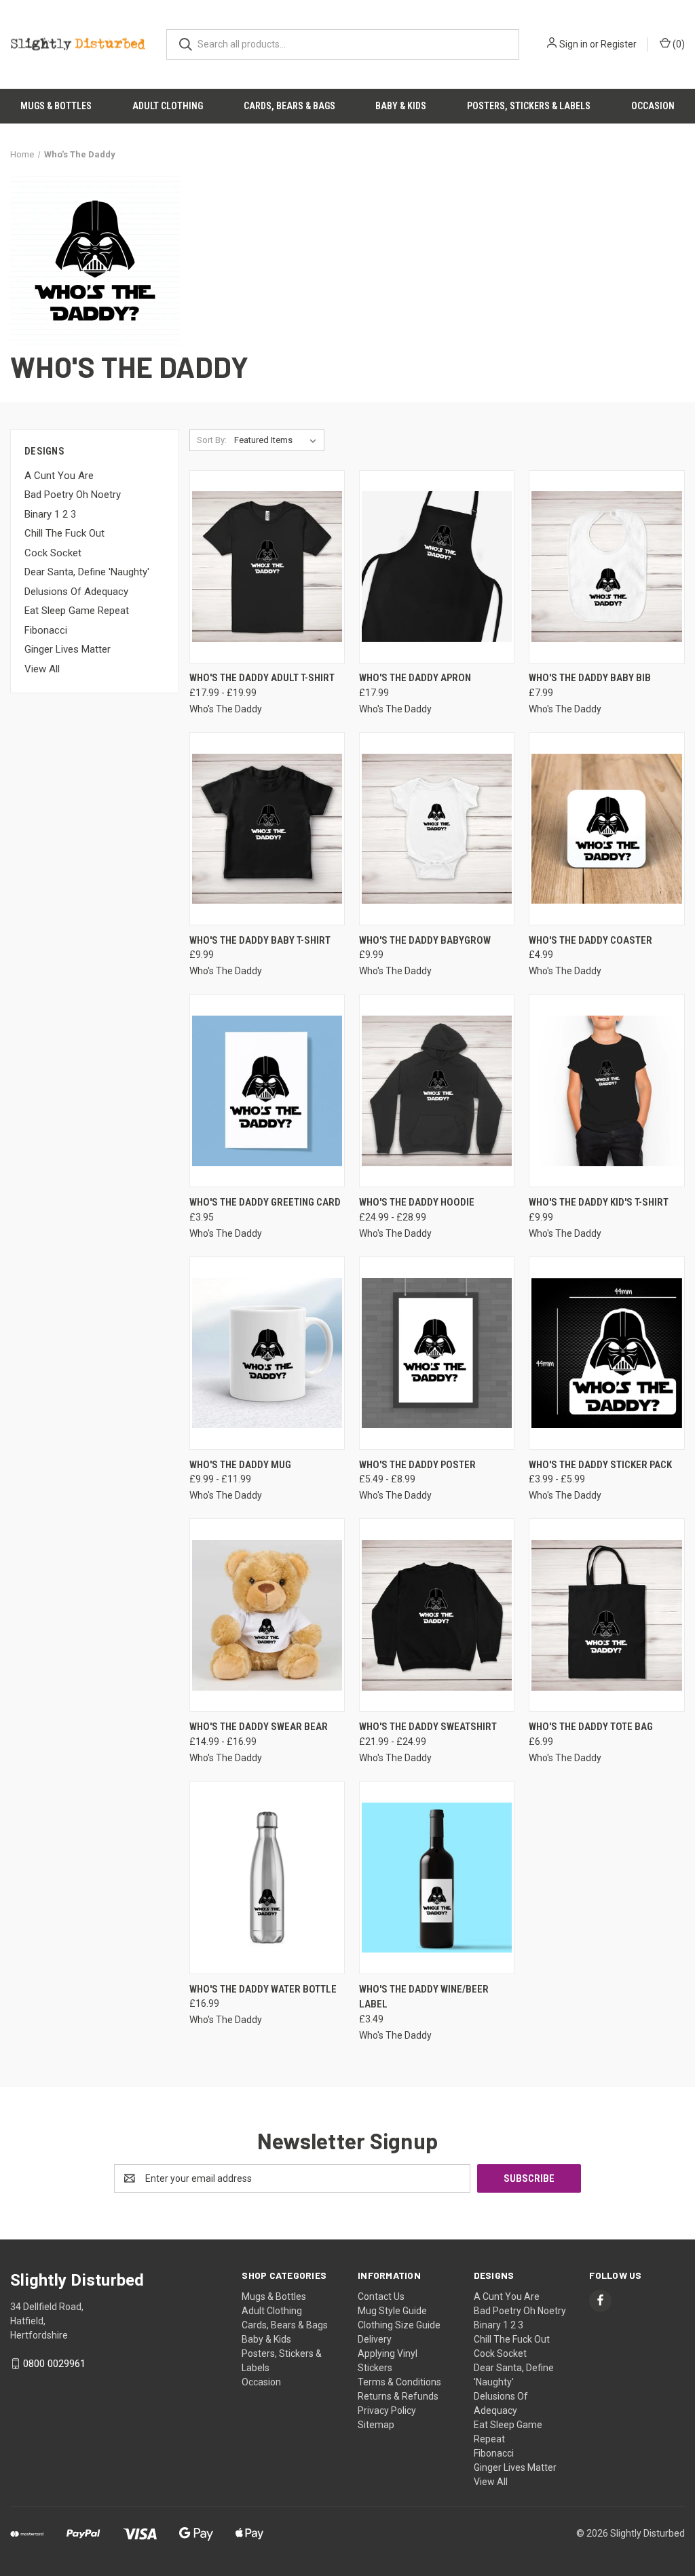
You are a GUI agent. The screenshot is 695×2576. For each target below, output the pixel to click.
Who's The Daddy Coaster (590, 940)
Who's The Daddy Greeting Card (265, 1202)
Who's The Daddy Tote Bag (591, 1727)
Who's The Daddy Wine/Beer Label (424, 1997)
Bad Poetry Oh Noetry (73, 495)
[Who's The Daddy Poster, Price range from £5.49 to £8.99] (437, 1353)
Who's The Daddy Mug (240, 1465)
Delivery (375, 2339)
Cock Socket (53, 553)
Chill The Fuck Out (64, 533)
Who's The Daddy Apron (415, 678)
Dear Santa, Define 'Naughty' (87, 572)
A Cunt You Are (59, 476)
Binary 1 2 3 (50, 514)
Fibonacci (46, 630)
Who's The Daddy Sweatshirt (428, 1727)
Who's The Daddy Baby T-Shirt (260, 940)
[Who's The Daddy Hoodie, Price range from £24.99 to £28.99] (437, 1091)
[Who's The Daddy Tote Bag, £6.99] (606, 1615)
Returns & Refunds (398, 2396)
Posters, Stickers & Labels (529, 106)
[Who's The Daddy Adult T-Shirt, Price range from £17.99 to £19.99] (267, 567)
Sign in (574, 44)
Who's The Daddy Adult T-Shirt (262, 678)
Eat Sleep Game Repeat (77, 611)
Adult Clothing (168, 106)
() (678, 44)
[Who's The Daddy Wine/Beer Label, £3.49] (437, 1878)
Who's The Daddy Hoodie (417, 1202)
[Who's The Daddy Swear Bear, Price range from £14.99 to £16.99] (267, 1615)
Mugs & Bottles (56, 106)
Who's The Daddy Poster (417, 1465)
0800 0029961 (54, 2364)
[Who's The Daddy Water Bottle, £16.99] (267, 1878)
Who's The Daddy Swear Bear (259, 1727)
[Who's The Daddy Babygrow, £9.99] (437, 829)
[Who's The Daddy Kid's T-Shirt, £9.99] (606, 1091)
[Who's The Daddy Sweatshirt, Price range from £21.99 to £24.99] (437, 1615)
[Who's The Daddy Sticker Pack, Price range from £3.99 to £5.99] (606, 1353)
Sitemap (376, 2425)
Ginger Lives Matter (68, 649)
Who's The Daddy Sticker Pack (600, 1465)
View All (42, 669)
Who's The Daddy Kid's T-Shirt (599, 1202)
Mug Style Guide (392, 2311)
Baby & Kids (401, 106)
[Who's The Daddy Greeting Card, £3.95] (267, 1091)
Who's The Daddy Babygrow (425, 940)
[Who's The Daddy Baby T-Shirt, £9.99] (267, 829)
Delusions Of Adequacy (76, 592)
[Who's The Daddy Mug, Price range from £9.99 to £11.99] (267, 1353)
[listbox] (278, 440)
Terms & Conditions (399, 2382)
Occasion (653, 106)
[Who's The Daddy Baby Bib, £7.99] (606, 567)
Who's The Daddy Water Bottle (263, 1989)
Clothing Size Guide (399, 2325)
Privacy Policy (387, 2410)
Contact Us (381, 2296)
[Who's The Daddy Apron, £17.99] (437, 567)
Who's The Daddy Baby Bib (590, 678)
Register (619, 44)
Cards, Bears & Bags (289, 106)
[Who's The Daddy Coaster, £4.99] (606, 829)
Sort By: (212, 440)
